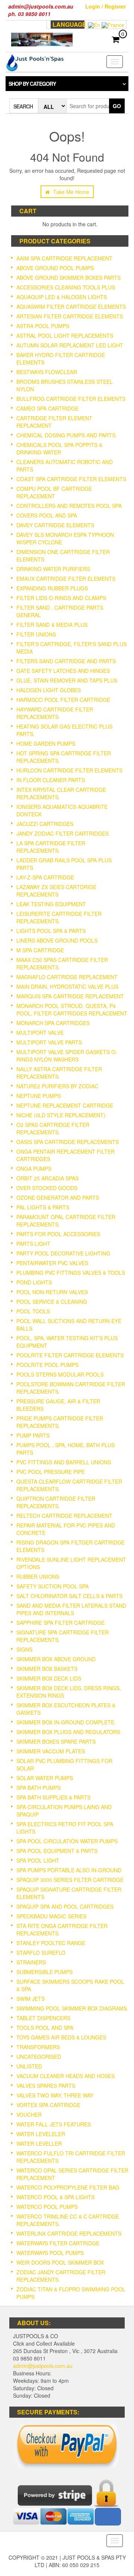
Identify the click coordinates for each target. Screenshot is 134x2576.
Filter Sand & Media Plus (52, 625)
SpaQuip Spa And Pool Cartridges (65, 1906)
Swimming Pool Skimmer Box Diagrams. (72, 2008)
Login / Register (106, 6)
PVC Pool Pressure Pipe (51, 1472)
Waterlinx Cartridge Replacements (69, 2233)
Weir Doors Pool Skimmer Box (60, 2262)
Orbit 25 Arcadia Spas (47, 1178)
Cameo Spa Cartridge (47, 408)
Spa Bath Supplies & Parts (53, 1797)
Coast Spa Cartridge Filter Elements (71, 479)
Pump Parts (33, 1435)
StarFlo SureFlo (41, 1953)
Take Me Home (71, 192)
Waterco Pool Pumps (47, 2207)
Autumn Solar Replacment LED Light (70, 345)
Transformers (38, 2047)
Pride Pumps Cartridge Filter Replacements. (60, 1422)
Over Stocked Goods (47, 1188)
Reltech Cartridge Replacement (64, 1516)
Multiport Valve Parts (49, 1042)
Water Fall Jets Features (54, 2124)
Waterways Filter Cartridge (58, 2243)
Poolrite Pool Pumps (47, 1365)
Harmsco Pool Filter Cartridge (63, 700)
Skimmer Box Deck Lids (49, 1678)
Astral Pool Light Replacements (65, 336)
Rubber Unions (38, 1577)
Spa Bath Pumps (39, 1788)
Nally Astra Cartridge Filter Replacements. (59, 1073)
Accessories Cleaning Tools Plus (66, 287)
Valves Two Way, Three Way (55, 2095)
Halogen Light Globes (49, 690)
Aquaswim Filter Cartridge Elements (71, 307)
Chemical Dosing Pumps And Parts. (67, 435)
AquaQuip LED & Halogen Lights (62, 297)
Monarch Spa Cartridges (53, 1023)
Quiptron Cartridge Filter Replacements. (56, 1502)
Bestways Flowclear (47, 372)
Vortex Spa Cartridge (48, 2105)
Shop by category (32, 84)
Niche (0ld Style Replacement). (62, 1115)
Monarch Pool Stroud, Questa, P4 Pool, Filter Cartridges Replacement (72, 1010)
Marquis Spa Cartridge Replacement (70, 996)
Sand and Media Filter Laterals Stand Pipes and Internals (71, 1609)
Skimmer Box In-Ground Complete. (66, 1722)
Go (117, 106)
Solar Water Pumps (45, 1778)
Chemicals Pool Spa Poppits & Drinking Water (59, 448)
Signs (24, 1649)
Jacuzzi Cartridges (45, 824)
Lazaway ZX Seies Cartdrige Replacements (56, 891)
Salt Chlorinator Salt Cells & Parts (69, 1596)
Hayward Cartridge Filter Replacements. (55, 713)
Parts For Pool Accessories (58, 1234)
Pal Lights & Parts (43, 1207)
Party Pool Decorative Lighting (63, 1253)
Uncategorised (39, 2057)
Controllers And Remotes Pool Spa (69, 506)
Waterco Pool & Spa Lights (55, 2197)
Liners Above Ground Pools (57, 940)
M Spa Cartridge (40, 950)
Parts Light (33, 1244)
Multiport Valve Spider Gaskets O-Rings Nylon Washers (67, 1056)
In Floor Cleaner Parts (51, 780)
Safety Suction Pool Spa (52, 1586)
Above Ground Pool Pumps (55, 268)
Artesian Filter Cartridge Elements (70, 316)
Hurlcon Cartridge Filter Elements (69, 770)
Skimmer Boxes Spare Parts (56, 1741)
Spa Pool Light (38, 1860)
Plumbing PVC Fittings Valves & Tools (71, 1273)
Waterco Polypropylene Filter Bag (68, 2187)
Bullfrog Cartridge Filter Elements (71, 399)
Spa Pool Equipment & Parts (57, 1851)
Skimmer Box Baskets (47, 1669)
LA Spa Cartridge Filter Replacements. (51, 847)
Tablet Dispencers (43, 2018)
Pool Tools (33, 1311)
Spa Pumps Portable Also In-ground (69, 1870)
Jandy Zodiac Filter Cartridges (63, 833)
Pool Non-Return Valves (52, 1292)
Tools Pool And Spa (45, 2028)
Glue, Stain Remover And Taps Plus (67, 680)
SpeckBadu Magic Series (51, 1916)
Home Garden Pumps (46, 743)
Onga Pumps (34, 1169)
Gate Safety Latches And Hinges (63, 671)
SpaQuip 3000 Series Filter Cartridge (70, 1880)
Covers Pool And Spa (47, 515)
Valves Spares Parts (46, 2086)
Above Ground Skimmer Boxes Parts (68, 278)
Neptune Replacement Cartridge (65, 1105)
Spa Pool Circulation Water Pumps (67, 1841)
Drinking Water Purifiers (53, 569)
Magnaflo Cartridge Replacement (67, 977)
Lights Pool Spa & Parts (51, 931)
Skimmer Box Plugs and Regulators (68, 1732)
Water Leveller (39, 2144)
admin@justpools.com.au (43, 2366)
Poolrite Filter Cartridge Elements (70, 1355)
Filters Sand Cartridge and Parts (66, 661)
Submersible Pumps (44, 1972)
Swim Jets (31, 1999)
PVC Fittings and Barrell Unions (64, 1462)
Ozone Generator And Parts (58, 1198)
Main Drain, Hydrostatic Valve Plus (67, 986)
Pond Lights (34, 1282)
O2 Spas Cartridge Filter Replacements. (53, 1128)
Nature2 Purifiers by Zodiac (57, 1086)
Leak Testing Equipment (51, 904)
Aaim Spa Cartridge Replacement (64, 258)
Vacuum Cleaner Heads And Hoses (66, 2076)
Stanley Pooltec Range (51, 1943)
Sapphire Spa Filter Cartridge (60, 1623)
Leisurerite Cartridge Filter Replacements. (59, 917)
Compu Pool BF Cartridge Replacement (54, 492)
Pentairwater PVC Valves (52, 1263)
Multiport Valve (40, 1033)
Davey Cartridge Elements (55, 525)
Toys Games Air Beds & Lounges (61, 2037)
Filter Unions (36, 634)
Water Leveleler (41, 2134)
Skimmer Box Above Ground (56, 1659)
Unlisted (29, 2066)
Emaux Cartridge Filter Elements (66, 579)
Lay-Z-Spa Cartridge (45, 877)
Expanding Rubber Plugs (52, 588)
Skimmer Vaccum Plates (51, 1751)
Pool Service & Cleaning (52, 1302)
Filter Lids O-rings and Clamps (61, 598)
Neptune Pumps (39, 1096)
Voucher (29, 2115)
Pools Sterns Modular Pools (60, 1374)
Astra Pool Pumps (43, 326)
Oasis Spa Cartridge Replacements (68, 1142)
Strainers (31, 1962)
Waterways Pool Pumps (50, 2253)
